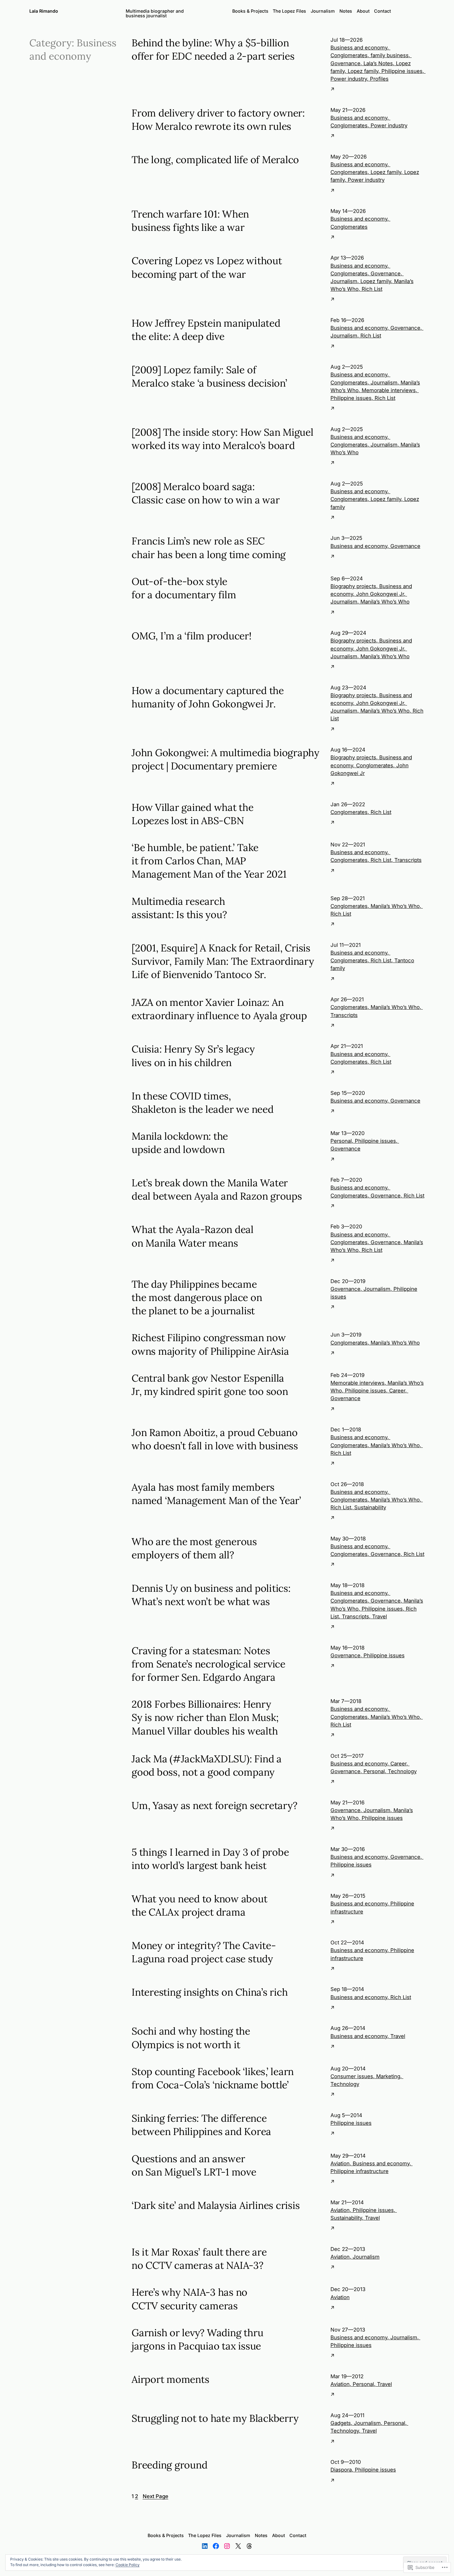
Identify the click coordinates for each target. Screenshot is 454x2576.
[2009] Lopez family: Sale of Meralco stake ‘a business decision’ (209, 376)
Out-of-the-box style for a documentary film (184, 588)
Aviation (340, 2163)
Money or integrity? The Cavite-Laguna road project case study (204, 1952)
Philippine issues (402, 71)
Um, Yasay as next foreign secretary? (214, 1805)
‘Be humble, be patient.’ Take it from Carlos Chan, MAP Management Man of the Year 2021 (209, 861)
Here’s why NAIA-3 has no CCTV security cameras (189, 2299)
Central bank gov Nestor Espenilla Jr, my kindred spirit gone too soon (210, 1385)
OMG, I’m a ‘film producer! (192, 636)
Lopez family (363, 71)
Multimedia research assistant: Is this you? (179, 908)
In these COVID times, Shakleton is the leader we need (203, 1103)
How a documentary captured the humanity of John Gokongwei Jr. (208, 697)
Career (397, 1391)
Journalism (344, 281)
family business (390, 55)
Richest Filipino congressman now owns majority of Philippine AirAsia (210, 1344)
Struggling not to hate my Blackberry (215, 2418)
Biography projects (353, 586)
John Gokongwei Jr (380, 594)
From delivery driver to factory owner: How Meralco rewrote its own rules (218, 120)
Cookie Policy (128, 2565)
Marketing (388, 2076)
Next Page (156, 2496)
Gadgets (341, 2423)
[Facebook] (216, 2546)
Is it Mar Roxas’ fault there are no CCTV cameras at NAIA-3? (199, 2259)
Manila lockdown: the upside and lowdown (180, 1143)
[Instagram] (227, 2546)
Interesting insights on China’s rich (210, 1992)
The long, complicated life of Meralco (215, 160)
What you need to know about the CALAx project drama (200, 1905)
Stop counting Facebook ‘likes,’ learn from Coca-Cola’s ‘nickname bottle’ (213, 2078)
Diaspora (341, 2470)
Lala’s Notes (378, 63)
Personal (341, 1141)
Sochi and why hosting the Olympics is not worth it (191, 2038)
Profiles (379, 79)
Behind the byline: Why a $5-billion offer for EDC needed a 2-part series (213, 49)
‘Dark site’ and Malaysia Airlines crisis (216, 2205)
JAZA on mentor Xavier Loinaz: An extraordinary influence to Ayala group (219, 1009)
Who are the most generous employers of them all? (194, 1548)
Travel (380, 1616)
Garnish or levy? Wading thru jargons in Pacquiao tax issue (197, 2339)
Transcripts (408, 860)
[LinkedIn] (205, 2546)
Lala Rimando (44, 11)
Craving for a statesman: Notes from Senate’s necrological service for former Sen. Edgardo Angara (208, 1664)
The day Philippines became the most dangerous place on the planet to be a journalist (197, 1297)
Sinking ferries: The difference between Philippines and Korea (201, 2125)
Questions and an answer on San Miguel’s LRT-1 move (194, 2165)
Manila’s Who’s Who (385, 602)
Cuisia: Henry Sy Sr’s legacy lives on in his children (193, 1056)
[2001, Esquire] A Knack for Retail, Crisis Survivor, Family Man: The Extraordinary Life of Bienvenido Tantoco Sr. (223, 961)
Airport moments (170, 2379)
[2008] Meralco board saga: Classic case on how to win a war (206, 493)
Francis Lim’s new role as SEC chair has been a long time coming (209, 548)
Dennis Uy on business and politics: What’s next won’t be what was (211, 1595)
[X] (238, 2546)
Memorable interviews (389, 390)
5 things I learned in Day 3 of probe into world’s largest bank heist (210, 1859)
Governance (345, 63)
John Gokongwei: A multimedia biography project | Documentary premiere (225, 759)
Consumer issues (352, 2076)
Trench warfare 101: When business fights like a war (190, 221)
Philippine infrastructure (359, 2171)
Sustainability (370, 1507)
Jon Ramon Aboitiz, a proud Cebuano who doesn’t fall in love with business (215, 1439)
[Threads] (249, 2546)
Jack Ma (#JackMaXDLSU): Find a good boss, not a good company (207, 1765)
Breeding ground (169, 2465)
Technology (402, 1771)
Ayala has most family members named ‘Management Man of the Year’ (216, 1494)
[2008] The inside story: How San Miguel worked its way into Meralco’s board (223, 439)
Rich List (372, 289)
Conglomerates (349, 55)
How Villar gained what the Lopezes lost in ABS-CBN (193, 814)
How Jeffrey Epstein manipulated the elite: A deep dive (206, 330)
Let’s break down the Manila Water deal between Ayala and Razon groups (217, 1189)
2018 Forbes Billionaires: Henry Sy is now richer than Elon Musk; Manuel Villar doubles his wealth (205, 1717)
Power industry (349, 79)
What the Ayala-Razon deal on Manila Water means (193, 1236)
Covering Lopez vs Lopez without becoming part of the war (207, 267)
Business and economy (359, 48)
